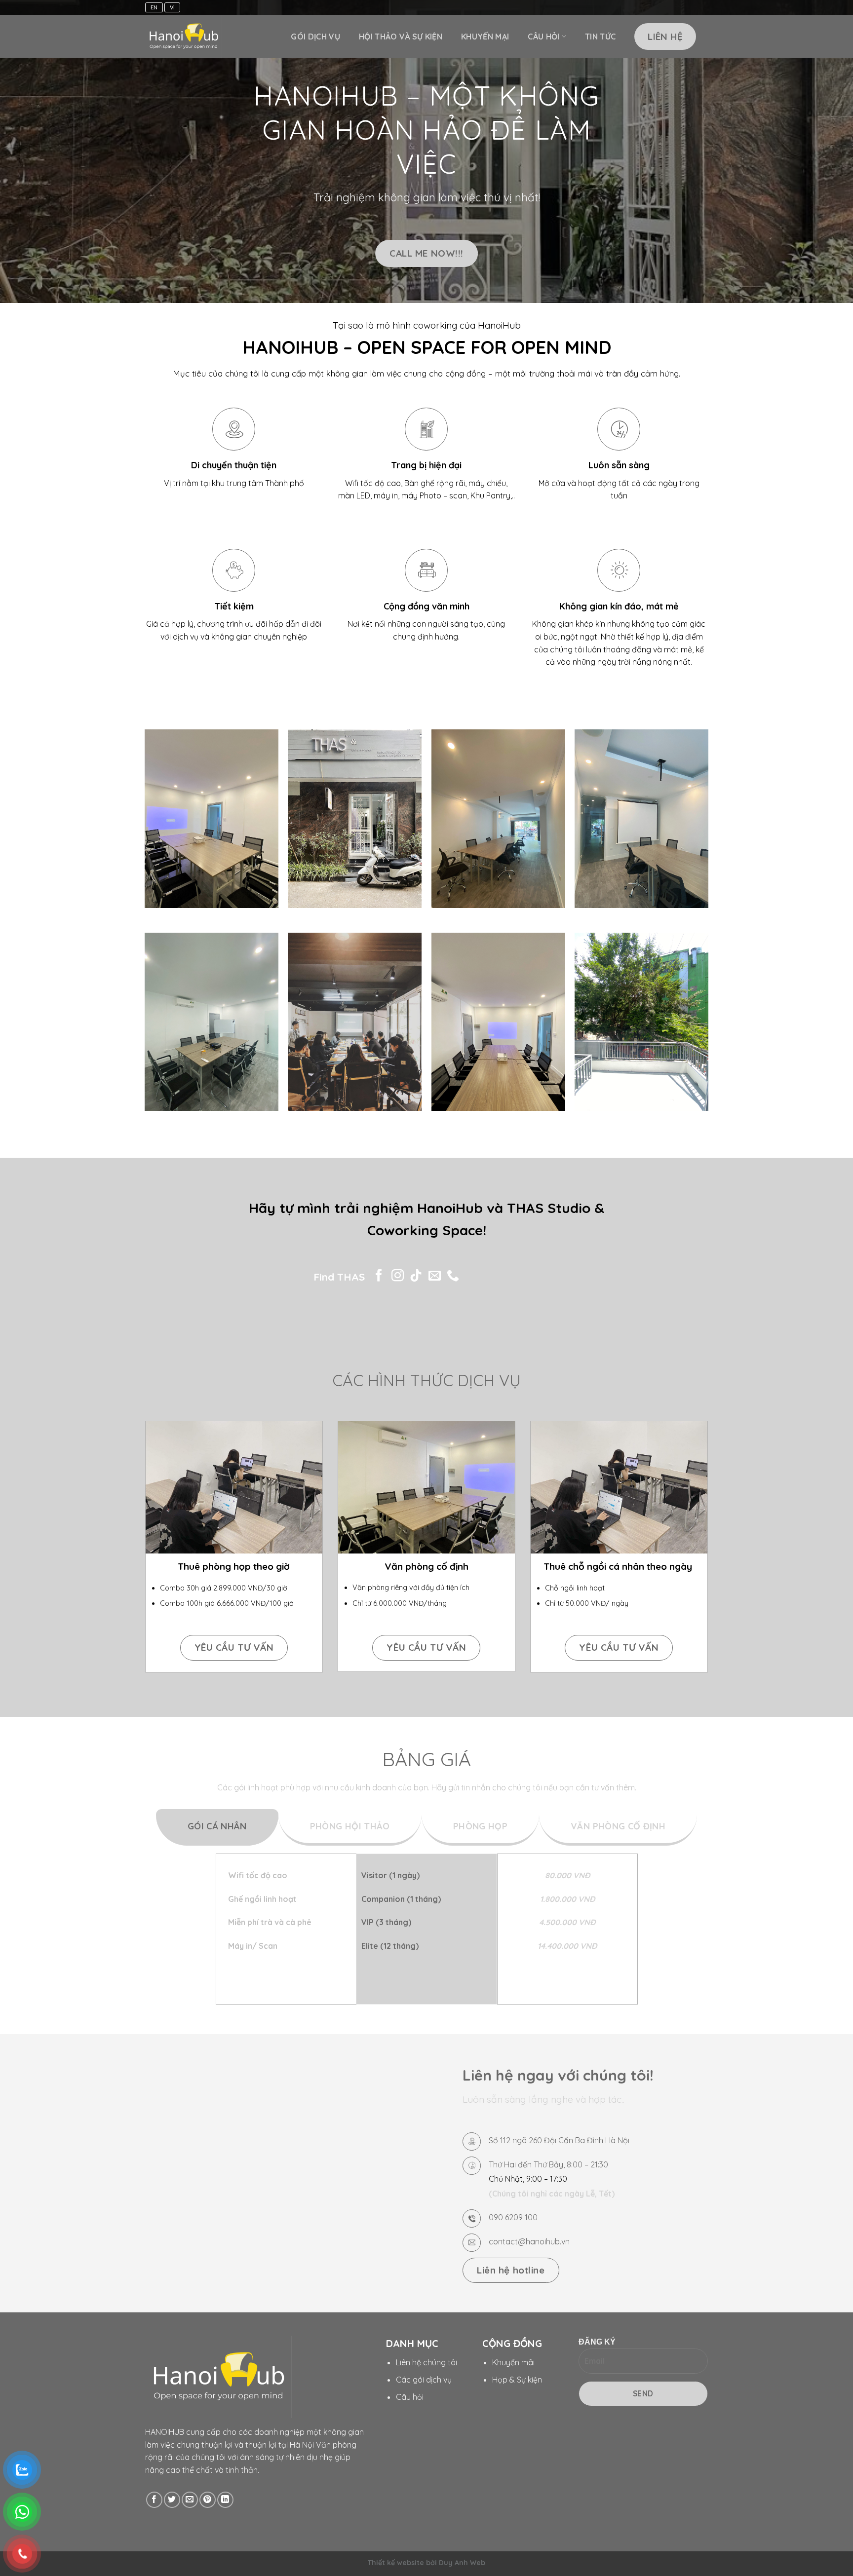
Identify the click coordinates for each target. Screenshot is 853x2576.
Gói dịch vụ (315, 37)
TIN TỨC (600, 37)
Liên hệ (665, 37)
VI (172, 7)
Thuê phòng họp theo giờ (234, 1566)
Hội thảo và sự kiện (401, 37)
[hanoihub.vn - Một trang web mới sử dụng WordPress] (184, 37)
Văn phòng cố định (426, 1566)
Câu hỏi (543, 37)
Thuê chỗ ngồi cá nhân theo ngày (619, 1566)
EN (154, 7)
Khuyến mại (485, 37)
